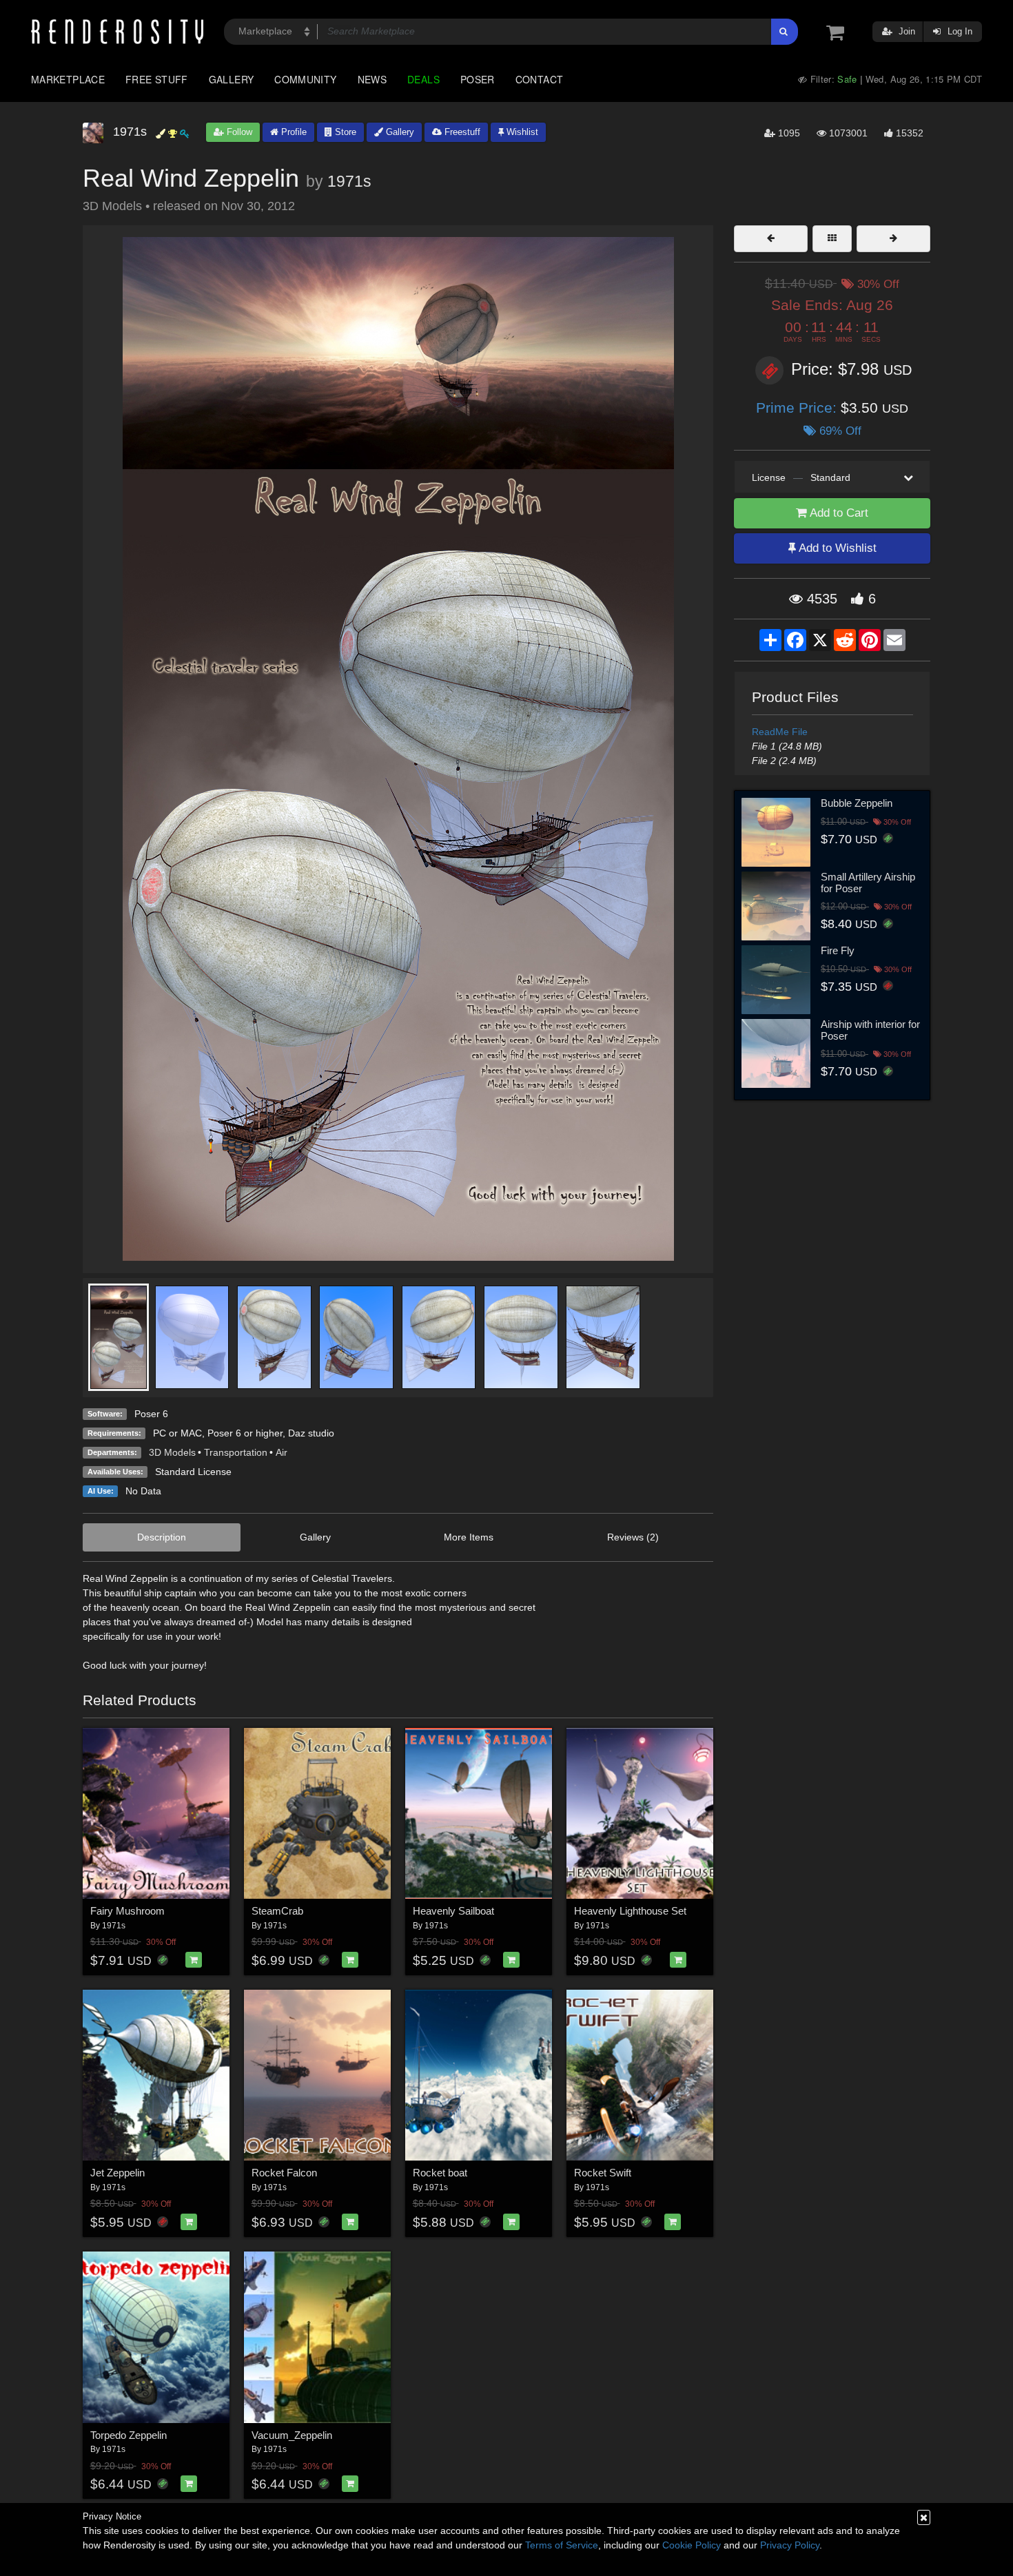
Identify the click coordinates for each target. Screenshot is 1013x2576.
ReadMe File (780, 732)
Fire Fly (838, 950)
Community (305, 79)
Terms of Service (562, 2545)
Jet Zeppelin (117, 2173)
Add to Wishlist (836, 548)
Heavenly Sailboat (453, 1911)
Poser (478, 79)
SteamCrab (277, 1911)
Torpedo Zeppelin (129, 2435)
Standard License (193, 1472)
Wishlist (521, 132)
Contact (540, 79)
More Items (469, 1537)
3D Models (172, 1452)
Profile (293, 132)
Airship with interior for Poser (870, 1030)
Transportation (236, 1452)
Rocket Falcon (284, 2173)
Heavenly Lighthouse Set (630, 1911)
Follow (238, 132)
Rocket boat (440, 2173)
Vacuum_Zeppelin (292, 2435)
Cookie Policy (692, 2545)
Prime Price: (798, 408)
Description (162, 1537)
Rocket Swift (603, 2173)
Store (344, 132)
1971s (349, 181)
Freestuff (461, 132)
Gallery (232, 79)
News (372, 79)
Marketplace (68, 79)
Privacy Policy (790, 2545)
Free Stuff (157, 79)
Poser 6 (151, 1414)
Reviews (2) (633, 1537)
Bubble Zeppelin (857, 803)
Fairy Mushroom (127, 1911)
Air (282, 1452)
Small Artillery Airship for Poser (868, 883)
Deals (423, 79)
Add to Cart (838, 513)
